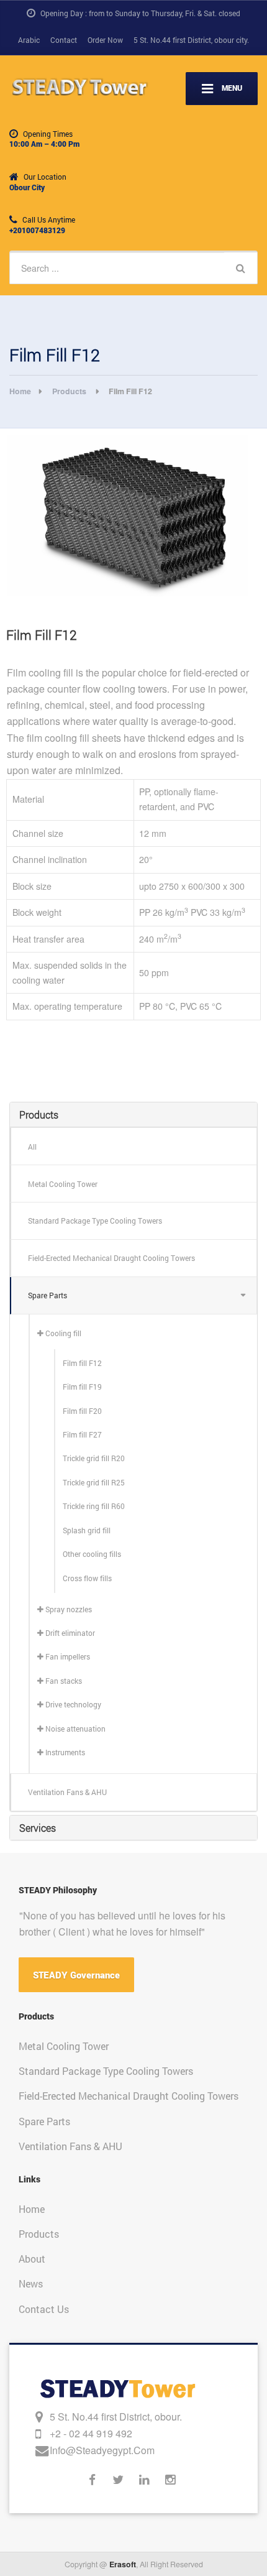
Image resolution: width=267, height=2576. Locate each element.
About (32, 2259)
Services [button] (38, 1828)
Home (32, 2209)
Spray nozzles (68, 1609)
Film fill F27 (82, 1434)
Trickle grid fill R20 (94, 1458)
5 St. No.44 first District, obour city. (191, 40)
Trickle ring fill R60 (94, 1506)
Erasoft (123, 2564)
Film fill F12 (82, 1363)
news (31, 2283)
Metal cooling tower (63, 1184)
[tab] (133, 1115)
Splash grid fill (87, 1530)
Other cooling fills (92, 1554)
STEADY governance (76, 1975)
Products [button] (39, 1115)
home (20, 391)
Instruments (64, 1752)
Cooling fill (62, 1333)
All (32, 1147)
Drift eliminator (69, 1633)
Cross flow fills (87, 1578)
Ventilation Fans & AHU (67, 1792)
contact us (44, 2309)
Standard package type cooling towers (95, 1221)
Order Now (105, 40)
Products (70, 391)
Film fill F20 (82, 1411)
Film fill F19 (82, 1387)
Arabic (29, 40)
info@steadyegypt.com (102, 2450)
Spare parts (48, 1295)
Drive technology (72, 1704)
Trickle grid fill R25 (94, 1482)
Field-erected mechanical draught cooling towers (111, 1258)
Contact (64, 40)
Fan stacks (63, 1681)
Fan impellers (67, 1656)
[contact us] (41, 2417)
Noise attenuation (75, 1729)
